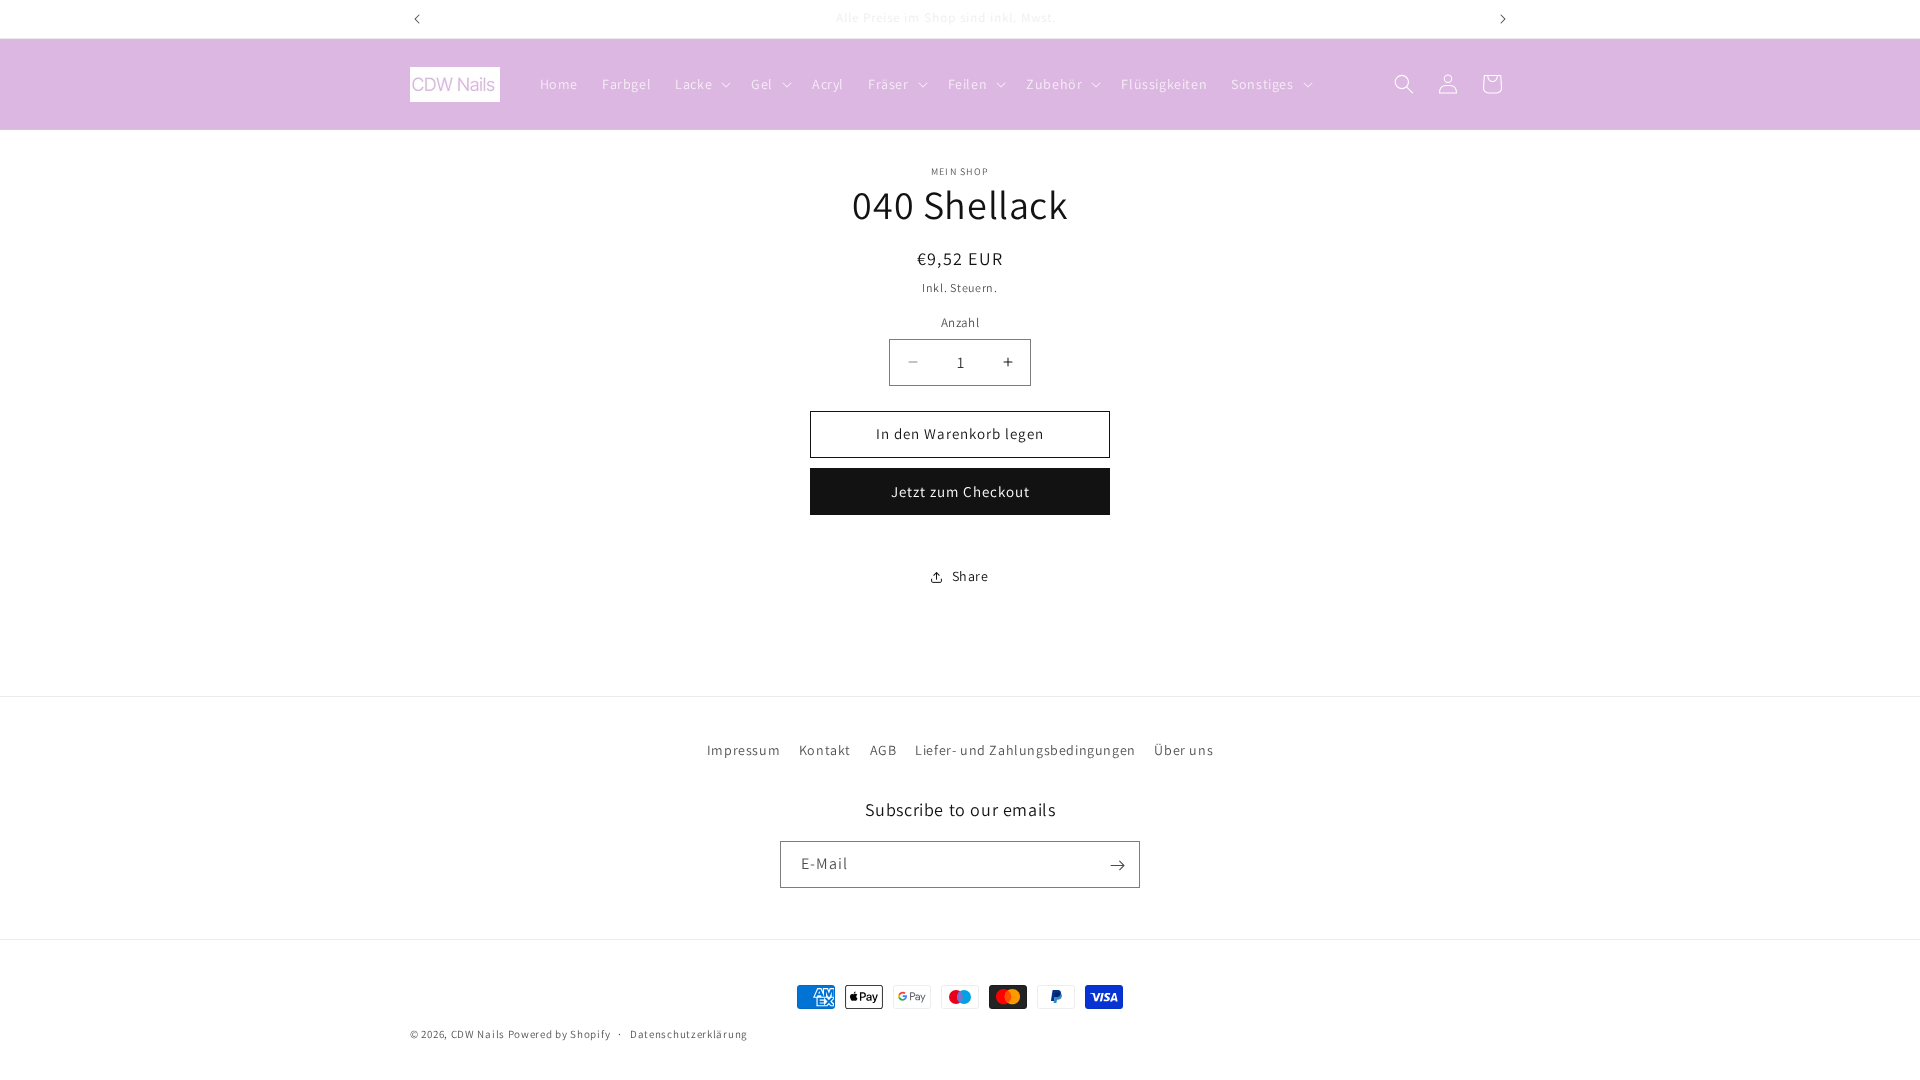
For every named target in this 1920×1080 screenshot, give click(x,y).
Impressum (743, 750)
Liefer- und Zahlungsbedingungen (1025, 750)
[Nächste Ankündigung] (1503, 19)
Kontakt (825, 750)
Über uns (1183, 750)
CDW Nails (478, 1034)
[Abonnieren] (1117, 865)
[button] (701, 84)
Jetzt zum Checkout (960, 491)
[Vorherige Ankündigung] (417, 19)
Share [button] (970, 576)
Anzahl (960, 322)
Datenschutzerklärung (689, 1033)
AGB (883, 750)
